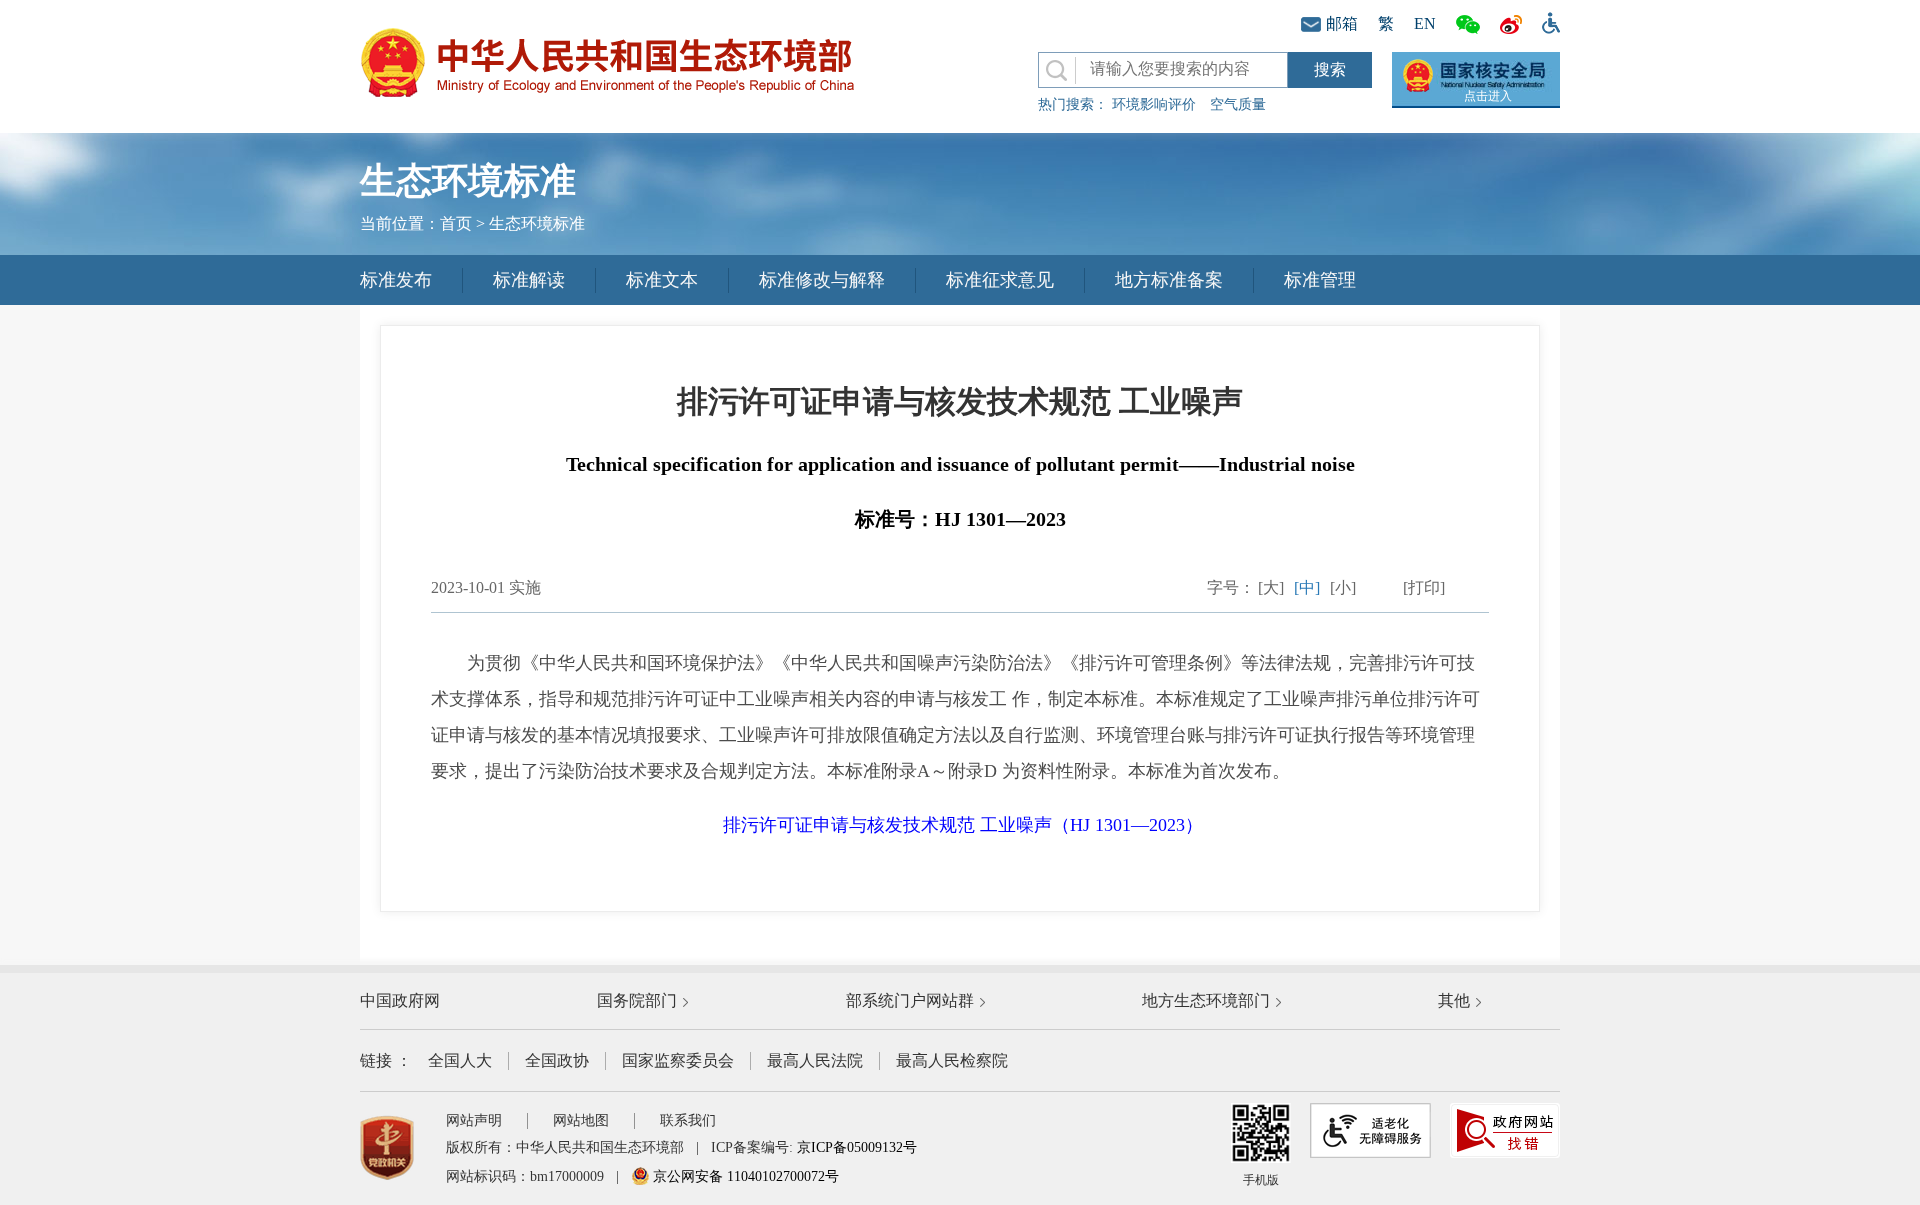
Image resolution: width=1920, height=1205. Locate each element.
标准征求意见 (1000, 280)
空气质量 (1238, 104)
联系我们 (688, 1120)
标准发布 (396, 280)
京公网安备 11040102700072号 (744, 1176)
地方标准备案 (1169, 280)
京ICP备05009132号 (857, 1147)
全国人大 (460, 1060)
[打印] (1424, 587)
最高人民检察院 (952, 1060)
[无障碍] (1546, 21)
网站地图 (581, 1120)
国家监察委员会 (678, 1060)
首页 (456, 223)
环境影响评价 (1154, 104)
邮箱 (1342, 23)
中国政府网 (400, 1000)
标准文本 (662, 280)
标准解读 (529, 280)
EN (1425, 23)
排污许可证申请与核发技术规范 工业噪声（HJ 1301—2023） (963, 825)
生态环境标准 (537, 223)
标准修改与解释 (822, 280)
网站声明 (474, 1120)
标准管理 (1320, 280)
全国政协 (557, 1060)
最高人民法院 (815, 1060)
